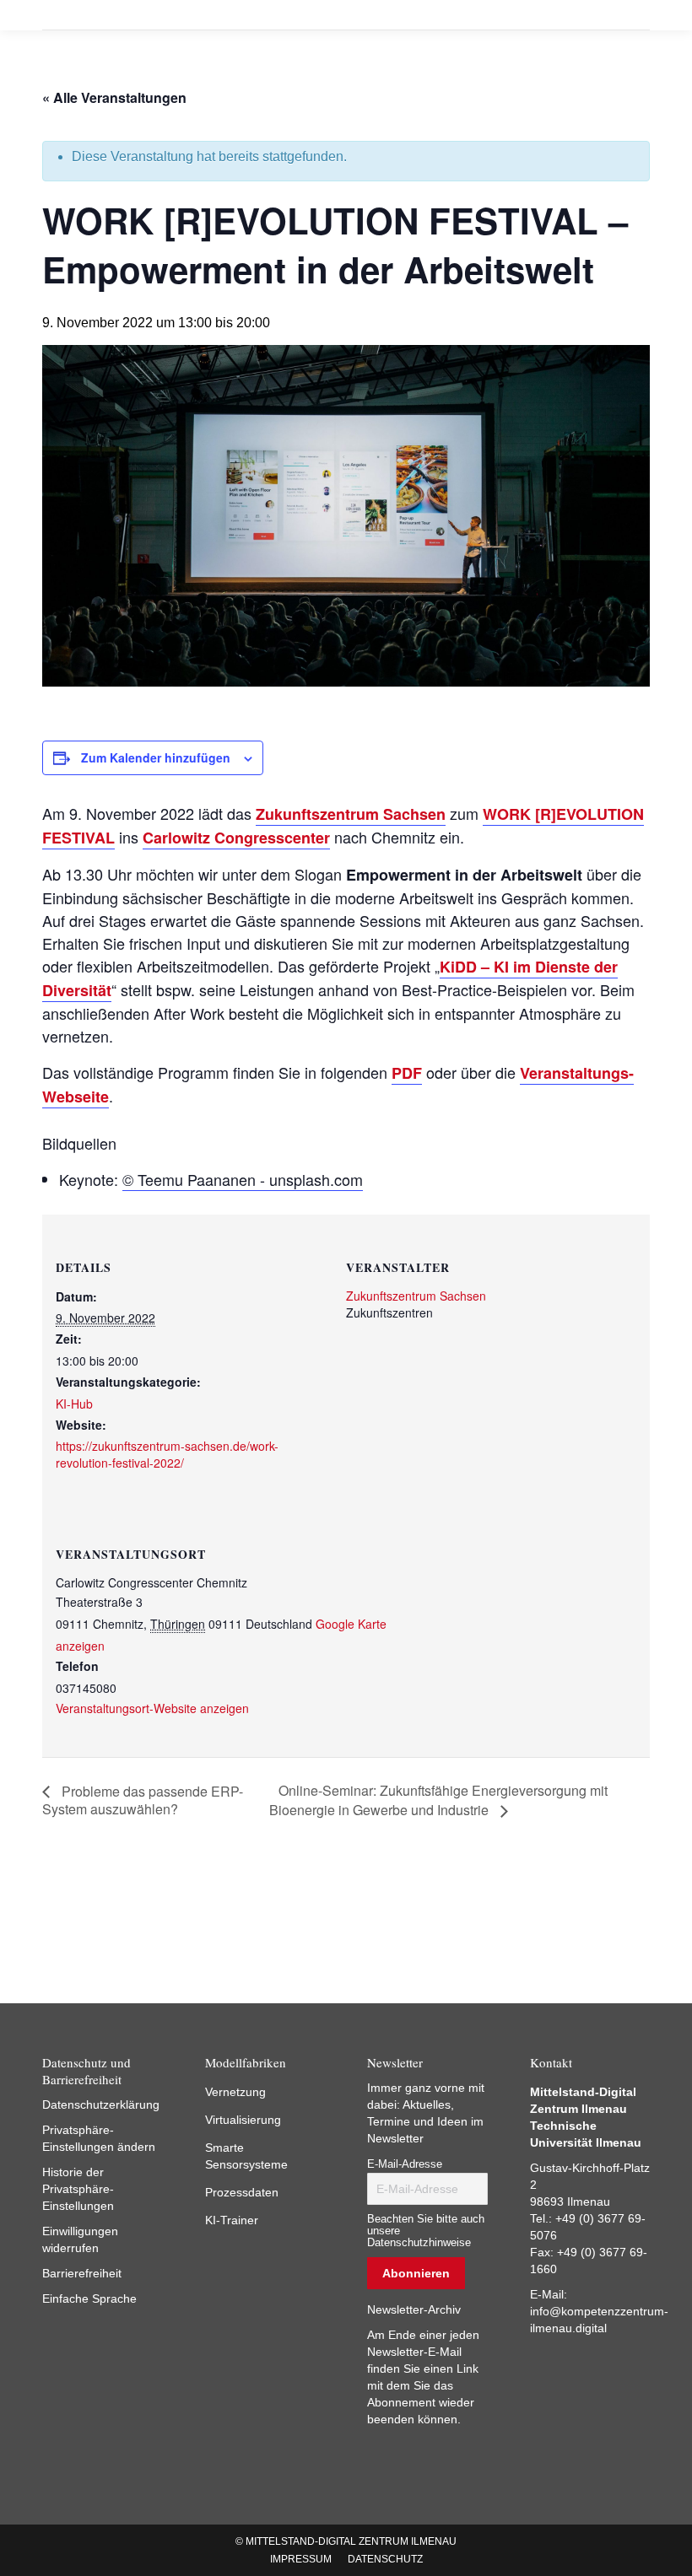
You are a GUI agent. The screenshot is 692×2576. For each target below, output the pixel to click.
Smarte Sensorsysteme (246, 2156)
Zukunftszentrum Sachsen (351, 814)
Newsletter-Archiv (414, 2309)
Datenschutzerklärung (101, 2104)
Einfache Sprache (89, 2298)
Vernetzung (235, 2092)
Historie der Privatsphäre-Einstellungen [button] (78, 2189)
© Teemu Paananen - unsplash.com (243, 1179)
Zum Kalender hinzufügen (156, 757)
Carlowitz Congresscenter (236, 838)
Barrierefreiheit (82, 2273)
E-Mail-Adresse (405, 2164)
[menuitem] (301, 2559)
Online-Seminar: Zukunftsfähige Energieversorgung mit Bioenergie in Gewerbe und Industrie (438, 1800)
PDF (407, 1073)
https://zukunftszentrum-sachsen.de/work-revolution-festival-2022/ (167, 1454)
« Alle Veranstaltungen (114, 97)
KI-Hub (74, 1404)
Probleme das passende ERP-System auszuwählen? (143, 1800)
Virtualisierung (243, 2120)
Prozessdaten (242, 2192)
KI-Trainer (232, 2220)
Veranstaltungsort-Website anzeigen (152, 1708)
